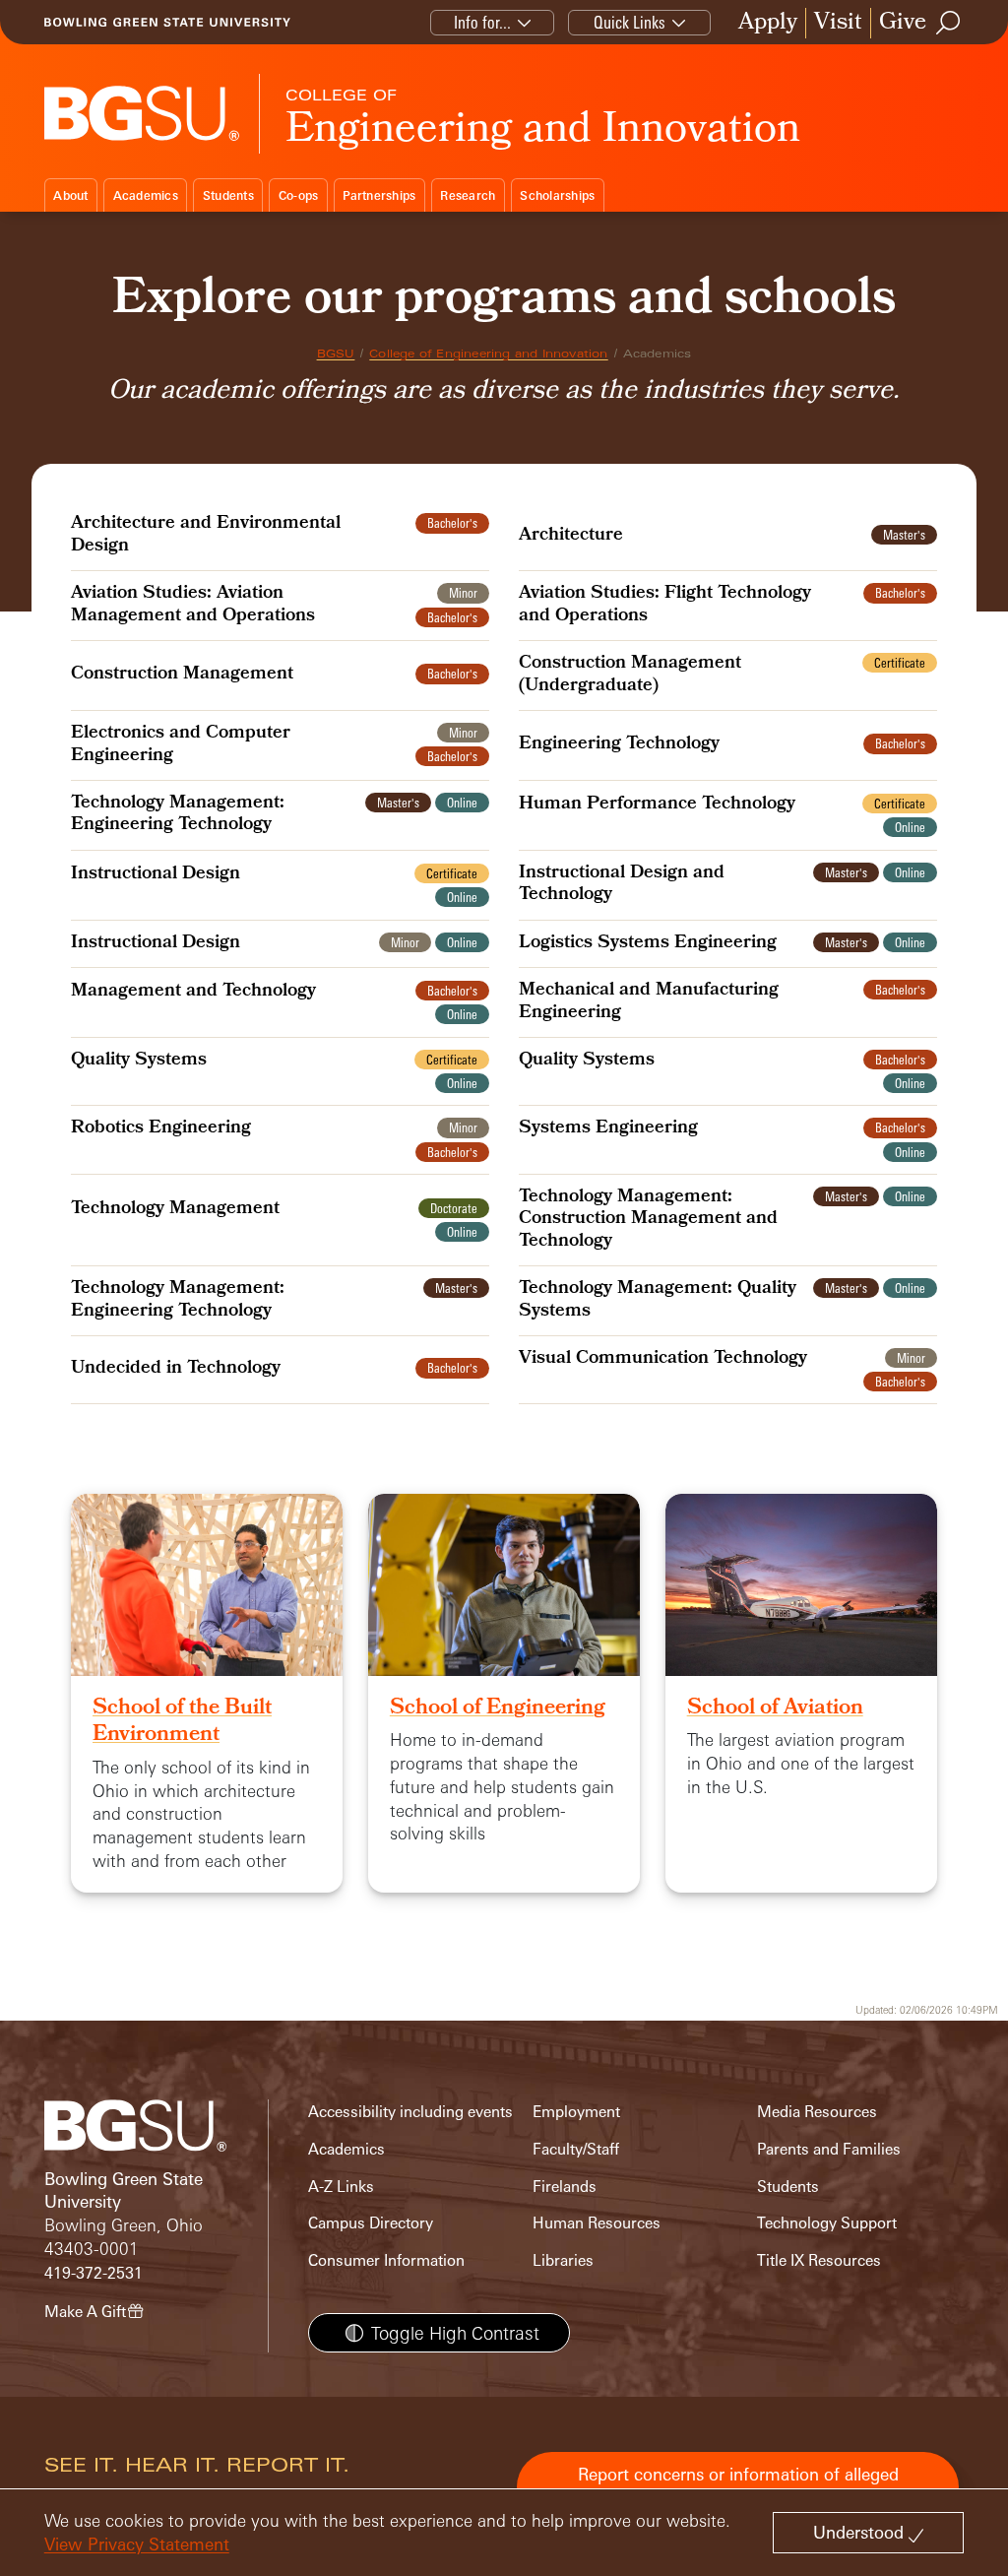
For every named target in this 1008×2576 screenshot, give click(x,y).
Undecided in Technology (176, 1370)
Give (903, 23)
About (70, 195)
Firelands (565, 2187)
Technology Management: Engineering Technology (178, 816)
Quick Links (630, 22)
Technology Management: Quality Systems (658, 1301)
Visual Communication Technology (663, 1360)
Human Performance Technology (657, 805)
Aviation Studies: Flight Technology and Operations (665, 606)
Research (468, 195)
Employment (576, 2112)
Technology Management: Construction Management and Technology (648, 1221)
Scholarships (557, 195)
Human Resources (597, 2223)
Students (228, 195)
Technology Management (175, 1210)
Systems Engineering (608, 1129)
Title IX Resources (819, 2260)
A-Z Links (341, 2187)
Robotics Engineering (161, 1129)
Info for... (482, 22)
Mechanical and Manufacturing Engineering (649, 1003)
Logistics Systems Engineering (648, 944)
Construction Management (182, 676)
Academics (146, 195)
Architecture (571, 537)
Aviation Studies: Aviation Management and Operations (193, 606)
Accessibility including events (410, 2112)
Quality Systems (139, 1062)
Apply (768, 23)
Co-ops (299, 195)
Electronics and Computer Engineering (181, 746)
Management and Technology (193, 993)
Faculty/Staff (576, 2149)
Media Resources (817, 2112)
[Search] (949, 23)
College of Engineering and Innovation (488, 354)
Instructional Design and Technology (622, 886)
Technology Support (827, 2223)
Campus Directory (371, 2223)
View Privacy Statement (137, 2544)
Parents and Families (829, 2149)
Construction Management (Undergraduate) (630, 676)
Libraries (563, 2260)
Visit (838, 23)
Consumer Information (386, 2260)
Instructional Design (156, 875)
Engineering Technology (619, 745)
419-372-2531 (94, 2273)
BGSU (336, 354)
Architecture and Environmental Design (206, 536)
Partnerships (379, 195)
